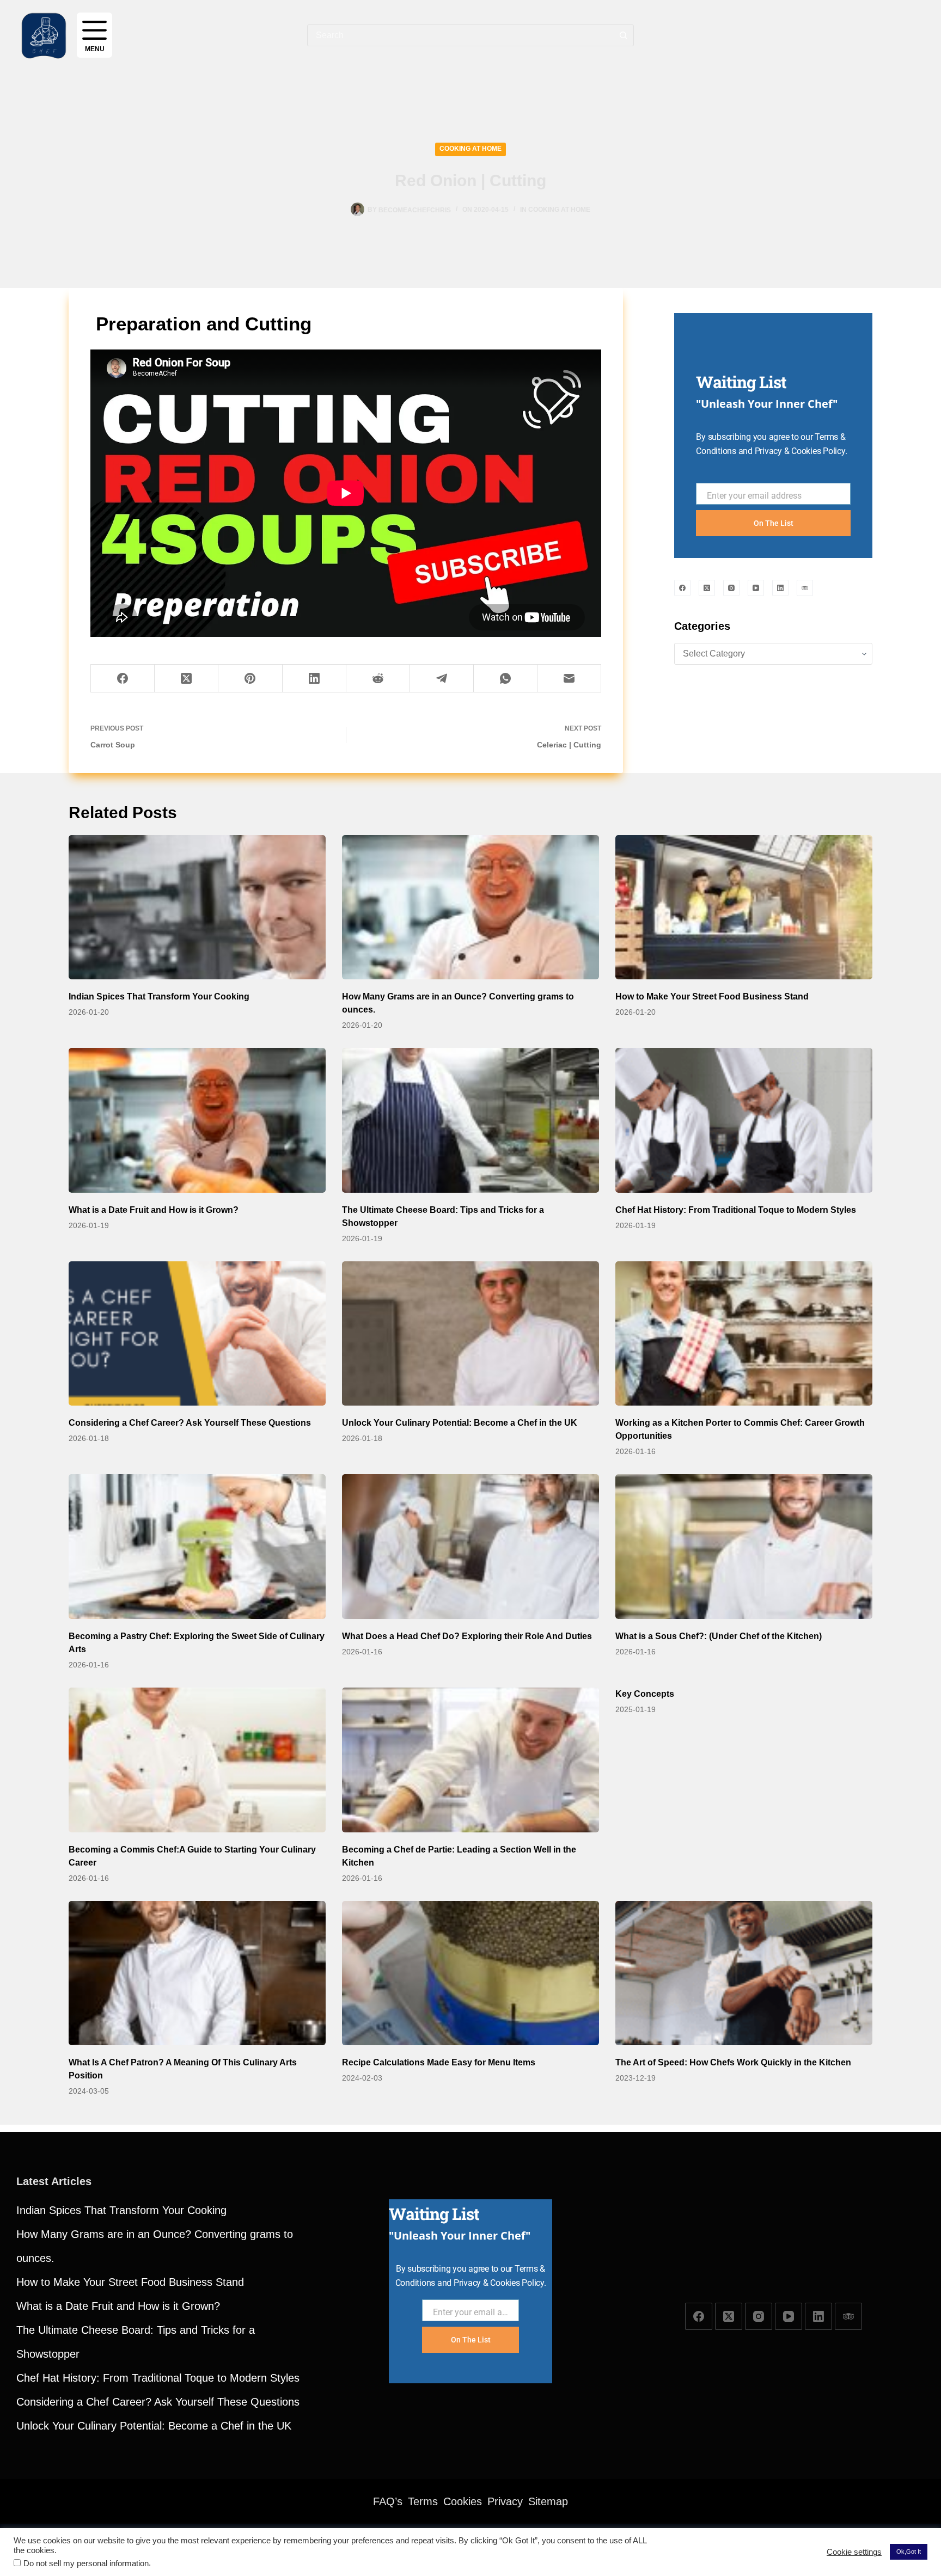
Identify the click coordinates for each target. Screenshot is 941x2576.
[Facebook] (123, 679)
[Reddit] (378, 679)
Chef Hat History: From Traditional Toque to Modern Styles (736, 1210)
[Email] (569, 679)
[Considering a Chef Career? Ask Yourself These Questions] (197, 1334)
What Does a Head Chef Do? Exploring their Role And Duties (467, 1636)
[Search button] (623, 35)
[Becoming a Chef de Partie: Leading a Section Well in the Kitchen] (471, 1760)
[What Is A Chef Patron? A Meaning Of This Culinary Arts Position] (197, 1973)
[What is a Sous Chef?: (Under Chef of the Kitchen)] (744, 1547)
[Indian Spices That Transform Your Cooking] (197, 907)
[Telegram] (442, 679)
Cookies (463, 2501)
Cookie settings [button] (854, 2552)
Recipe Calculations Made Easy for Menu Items (439, 2062)
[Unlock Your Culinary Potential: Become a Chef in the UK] (471, 1334)
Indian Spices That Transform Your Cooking (159, 996)
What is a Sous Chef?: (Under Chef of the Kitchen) (719, 1636)
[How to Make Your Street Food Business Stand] (744, 907)
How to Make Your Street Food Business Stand (712, 996)
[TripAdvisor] (805, 588)
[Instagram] (731, 588)
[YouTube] (756, 588)
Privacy (505, 2501)
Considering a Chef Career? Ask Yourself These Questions (190, 1423)
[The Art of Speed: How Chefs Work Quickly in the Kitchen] (744, 1973)
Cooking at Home (471, 149)
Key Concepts (645, 1694)
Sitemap (548, 2501)
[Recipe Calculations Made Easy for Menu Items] (471, 1973)
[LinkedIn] (314, 679)
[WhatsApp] (506, 679)
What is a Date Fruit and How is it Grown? (154, 1210)
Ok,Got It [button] (909, 2552)
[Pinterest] (250, 679)
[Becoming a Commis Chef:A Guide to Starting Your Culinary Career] (197, 1760)
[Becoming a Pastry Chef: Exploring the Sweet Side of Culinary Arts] (197, 1547)
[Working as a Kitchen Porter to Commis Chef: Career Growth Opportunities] (744, 1334)
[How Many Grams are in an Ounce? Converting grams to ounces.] (471, 907)
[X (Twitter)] (187, 679)
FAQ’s (388, 2501)
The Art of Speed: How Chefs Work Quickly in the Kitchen (733, 2062)
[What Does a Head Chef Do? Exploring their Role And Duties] (471, 1547)
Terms (423, 2501)
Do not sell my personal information (86, 2563)
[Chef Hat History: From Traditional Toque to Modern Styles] (744, 1120)
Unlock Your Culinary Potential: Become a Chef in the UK (460, 1423)
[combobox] (460, 35)
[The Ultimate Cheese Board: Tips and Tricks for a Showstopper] (471, 1120)
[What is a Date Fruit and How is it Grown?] (197, 1120)
